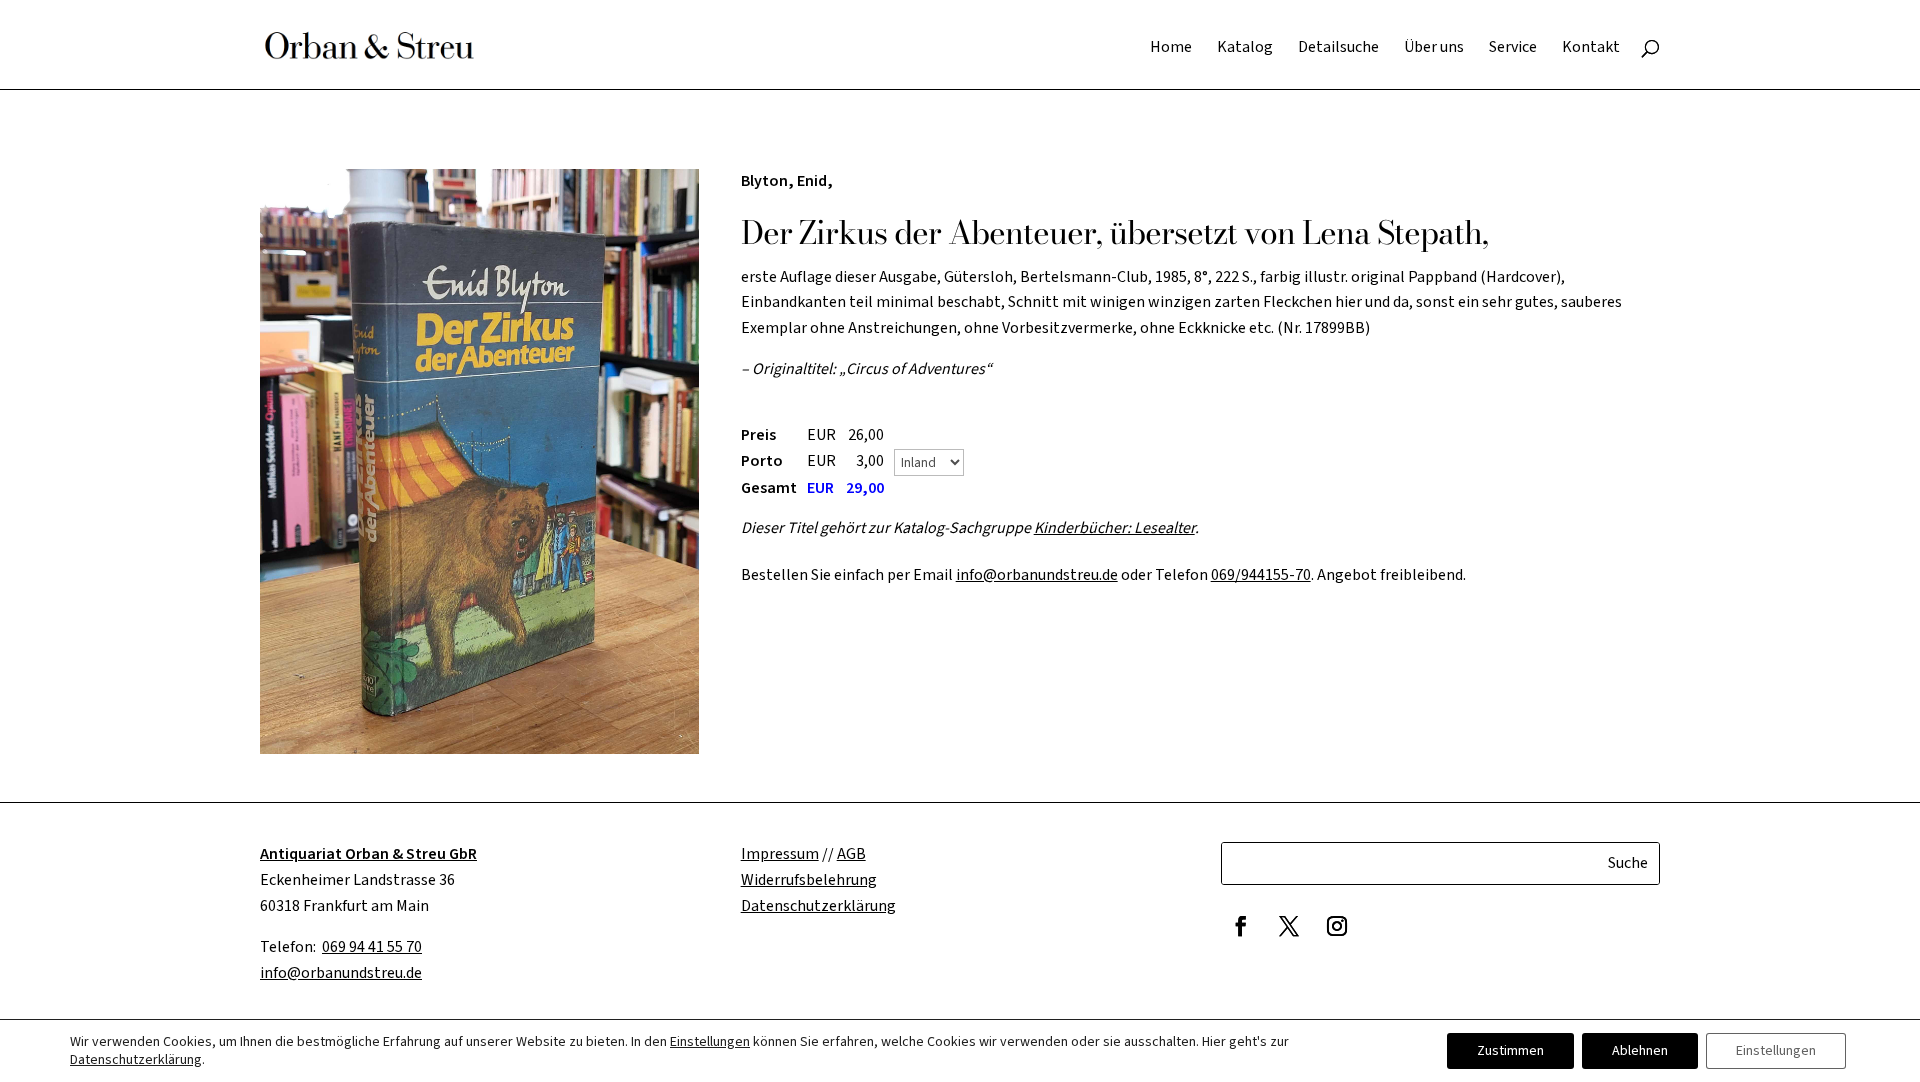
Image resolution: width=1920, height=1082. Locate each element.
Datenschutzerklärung (136, 1060)
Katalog (1245, 49)
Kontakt (1591, 49)
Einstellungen (710, 1042)
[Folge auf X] (1289, 926)
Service (1513, 49)
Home (1171, 49)
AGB (851, 854)
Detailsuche (1338, 49)
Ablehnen (1640, 1051)
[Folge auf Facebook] (1241, 926)
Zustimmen (1510, 1051)
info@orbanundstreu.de (1037, 575)
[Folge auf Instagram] (1337, 926)
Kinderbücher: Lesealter (1114, 528)
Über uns (1434, 49)
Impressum (780, 854)
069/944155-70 (1261, 575)
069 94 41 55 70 (372, 947)
